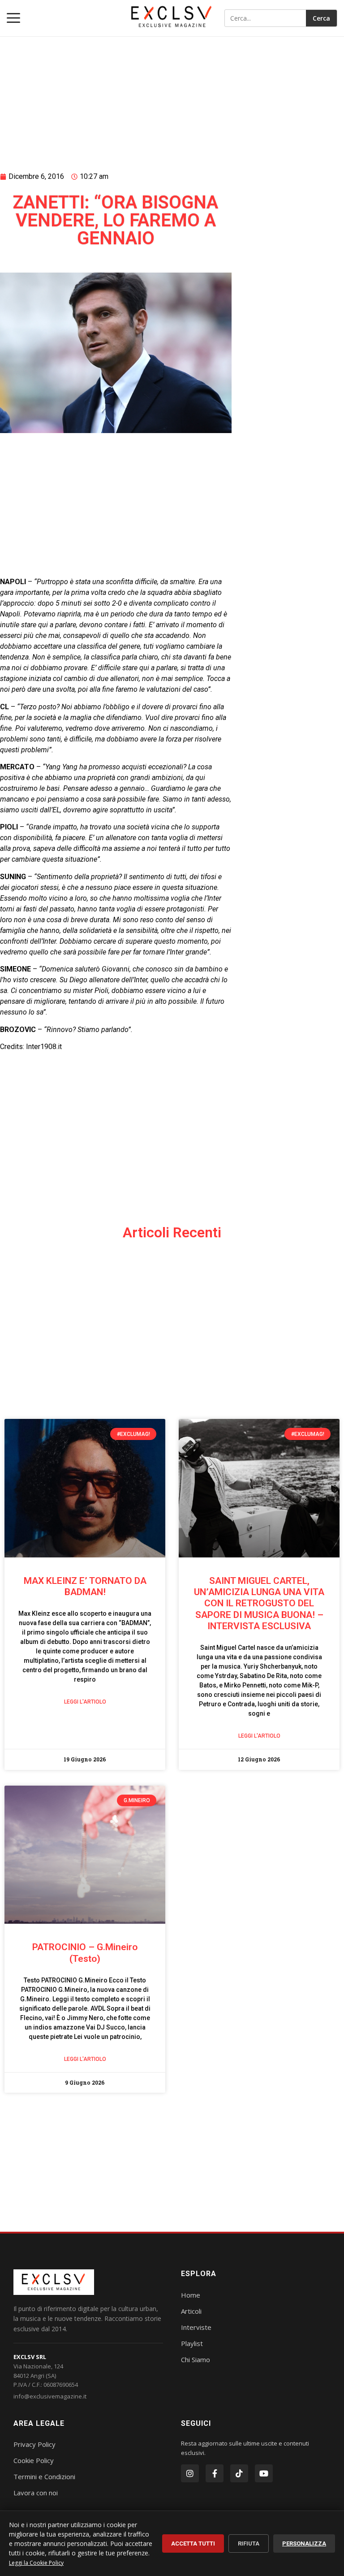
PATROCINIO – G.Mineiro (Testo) (85, 1953)
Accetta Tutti (193, 2543)
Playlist (192, 2343)
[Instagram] (190, 2473)
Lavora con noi (36, 2493)
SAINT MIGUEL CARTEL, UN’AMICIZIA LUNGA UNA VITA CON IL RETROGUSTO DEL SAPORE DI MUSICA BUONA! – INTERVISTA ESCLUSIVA (259, 1603)
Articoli (191, 2311)
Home (191, 2295)
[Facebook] (215, 2473)
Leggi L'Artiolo (85, 1702)
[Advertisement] (116, 93)
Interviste (196, 2327)
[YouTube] (264, 2473)
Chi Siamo (196, 2359)
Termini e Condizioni (44, 2476)
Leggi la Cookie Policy (36, 2563)
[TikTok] (239, 2473)
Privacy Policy (34, 2444)
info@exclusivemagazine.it (50, 2396)
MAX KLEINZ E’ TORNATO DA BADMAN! (85, 1586)
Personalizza (304, 2543)
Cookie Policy (34, 2460)
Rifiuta (249, 2543)
